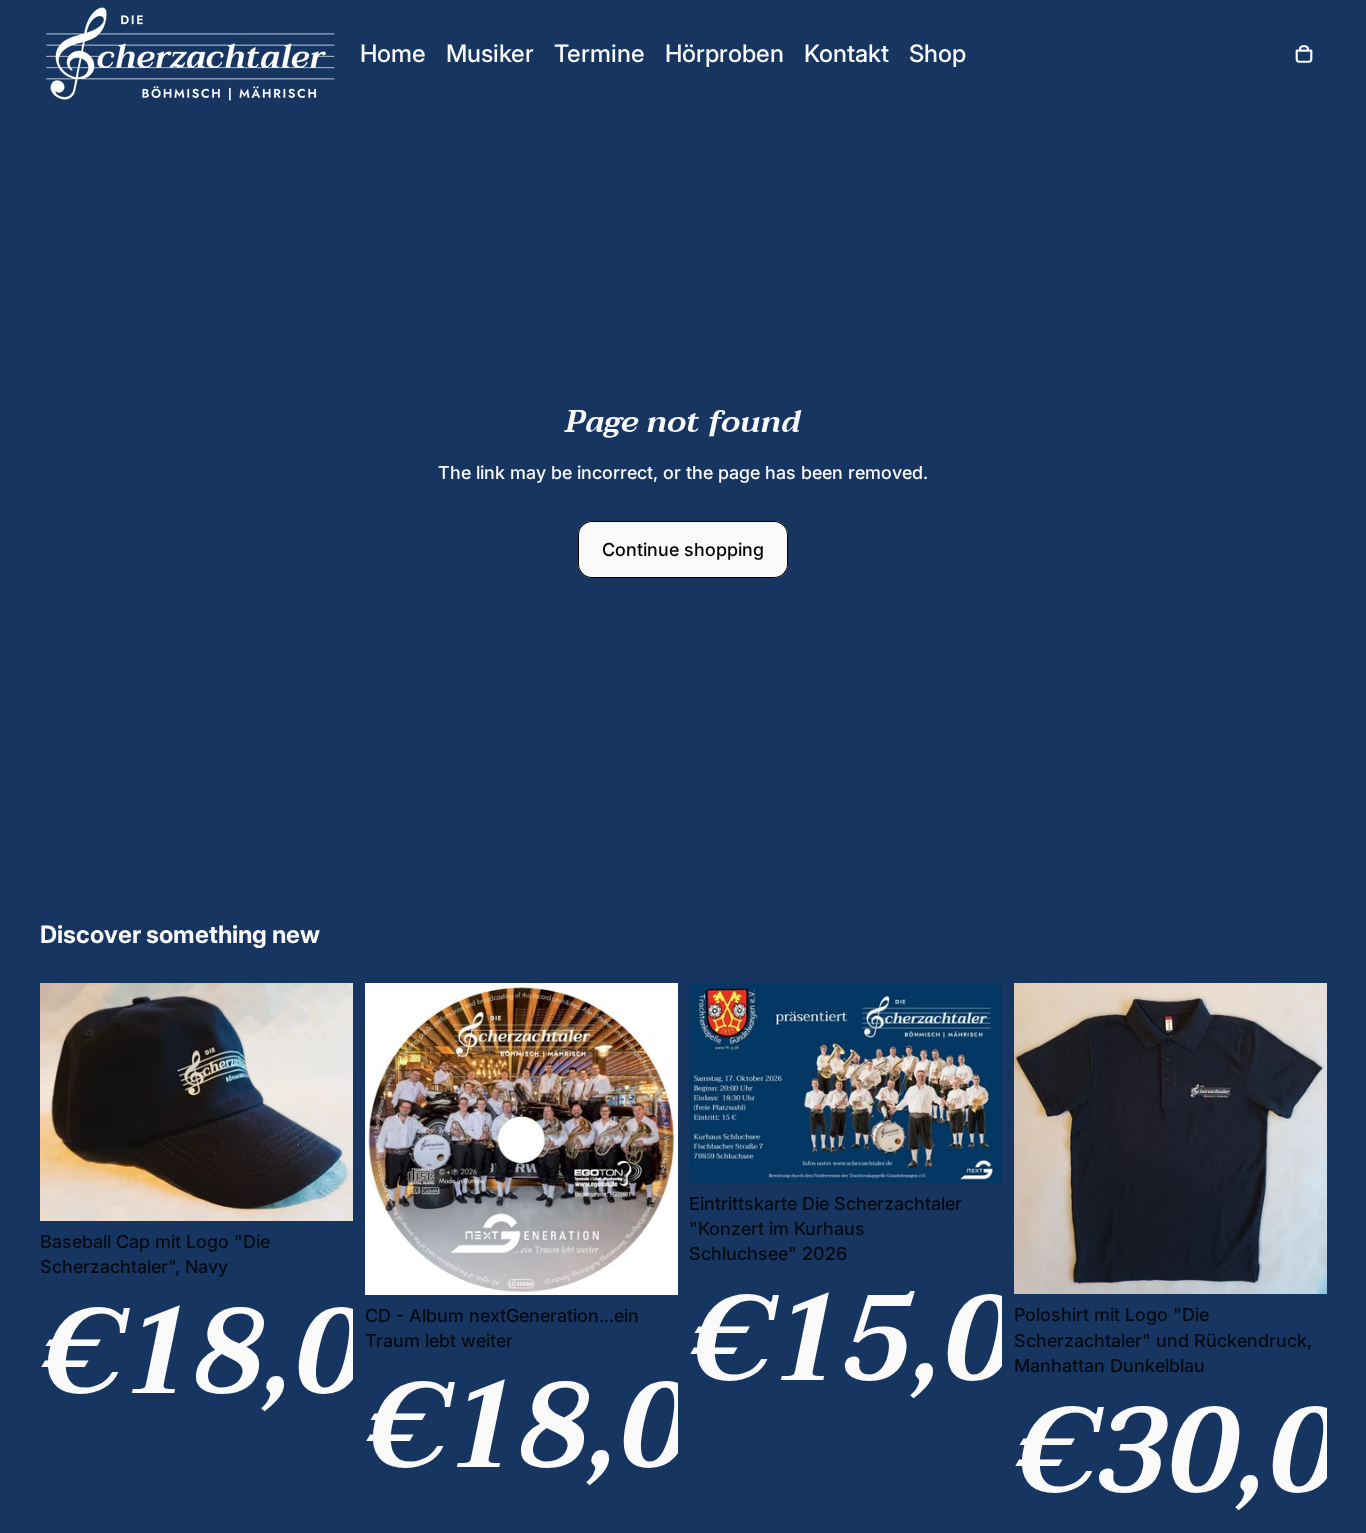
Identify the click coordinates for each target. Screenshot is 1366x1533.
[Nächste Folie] (323, 1101)
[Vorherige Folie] (70, 1101)
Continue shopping (683, 549)
